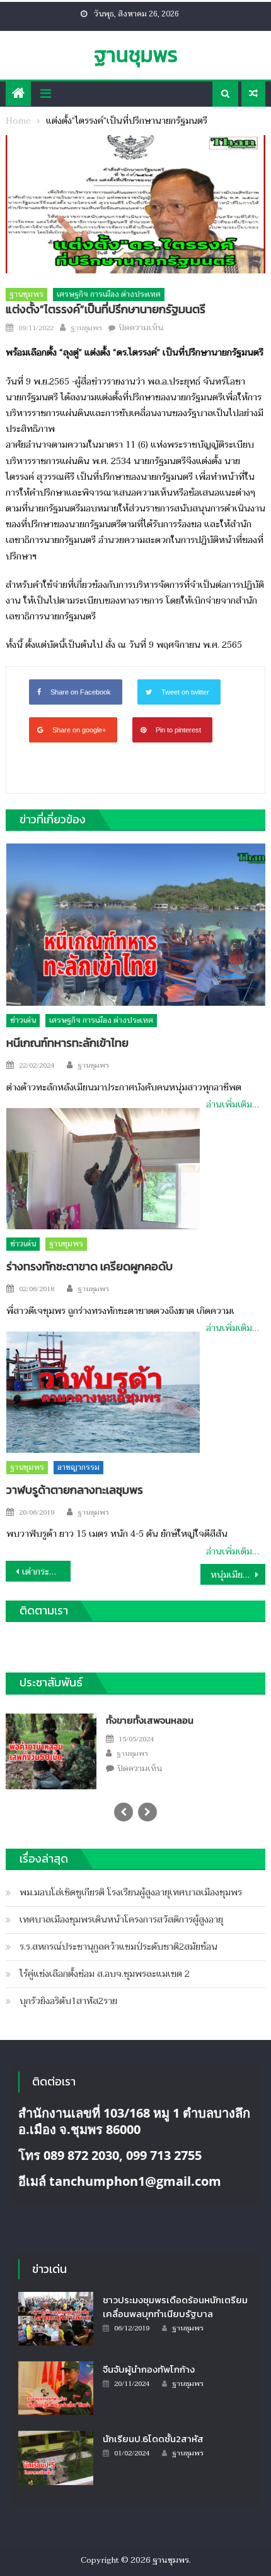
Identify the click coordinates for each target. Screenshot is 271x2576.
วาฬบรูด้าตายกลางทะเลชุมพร (75, 1490)
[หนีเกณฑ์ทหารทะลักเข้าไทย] (136, 925)
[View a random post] (253, 94)
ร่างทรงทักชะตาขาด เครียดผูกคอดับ (89, 1266)
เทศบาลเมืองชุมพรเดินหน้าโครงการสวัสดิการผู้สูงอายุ (121, 1920)
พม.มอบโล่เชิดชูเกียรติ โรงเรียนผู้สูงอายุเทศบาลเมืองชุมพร (131, 1893)
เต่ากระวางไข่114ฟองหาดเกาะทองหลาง (46, 1572)
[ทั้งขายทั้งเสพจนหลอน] (51, 1750)
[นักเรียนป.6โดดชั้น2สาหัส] (56, 2458)
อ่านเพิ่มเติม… (233, 1105)
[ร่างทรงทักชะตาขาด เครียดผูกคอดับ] (103, 1169)
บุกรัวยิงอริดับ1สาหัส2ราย (68, 2001)
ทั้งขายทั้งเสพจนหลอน (150, 1720)
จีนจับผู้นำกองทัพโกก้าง (149, 2369)
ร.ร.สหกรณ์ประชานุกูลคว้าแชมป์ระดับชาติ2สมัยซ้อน (118, 1947)
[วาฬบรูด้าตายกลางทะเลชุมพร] (103, 1392)
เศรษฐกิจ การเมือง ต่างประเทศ (109, 294)
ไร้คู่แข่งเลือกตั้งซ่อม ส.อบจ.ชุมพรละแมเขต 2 (105, 1974)
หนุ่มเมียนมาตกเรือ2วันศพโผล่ (238, 1575)
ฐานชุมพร (136, 55)
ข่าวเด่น (23, 1020)
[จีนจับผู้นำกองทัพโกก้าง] (56, 2388)
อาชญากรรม (78, 1467)
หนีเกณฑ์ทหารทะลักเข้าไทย (67, 1043)
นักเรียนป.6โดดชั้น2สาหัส (153, 2439)
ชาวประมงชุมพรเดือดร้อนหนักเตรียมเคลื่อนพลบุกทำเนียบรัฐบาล (175, 2307)
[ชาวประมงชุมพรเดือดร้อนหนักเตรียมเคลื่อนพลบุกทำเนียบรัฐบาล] (56, 2319)
